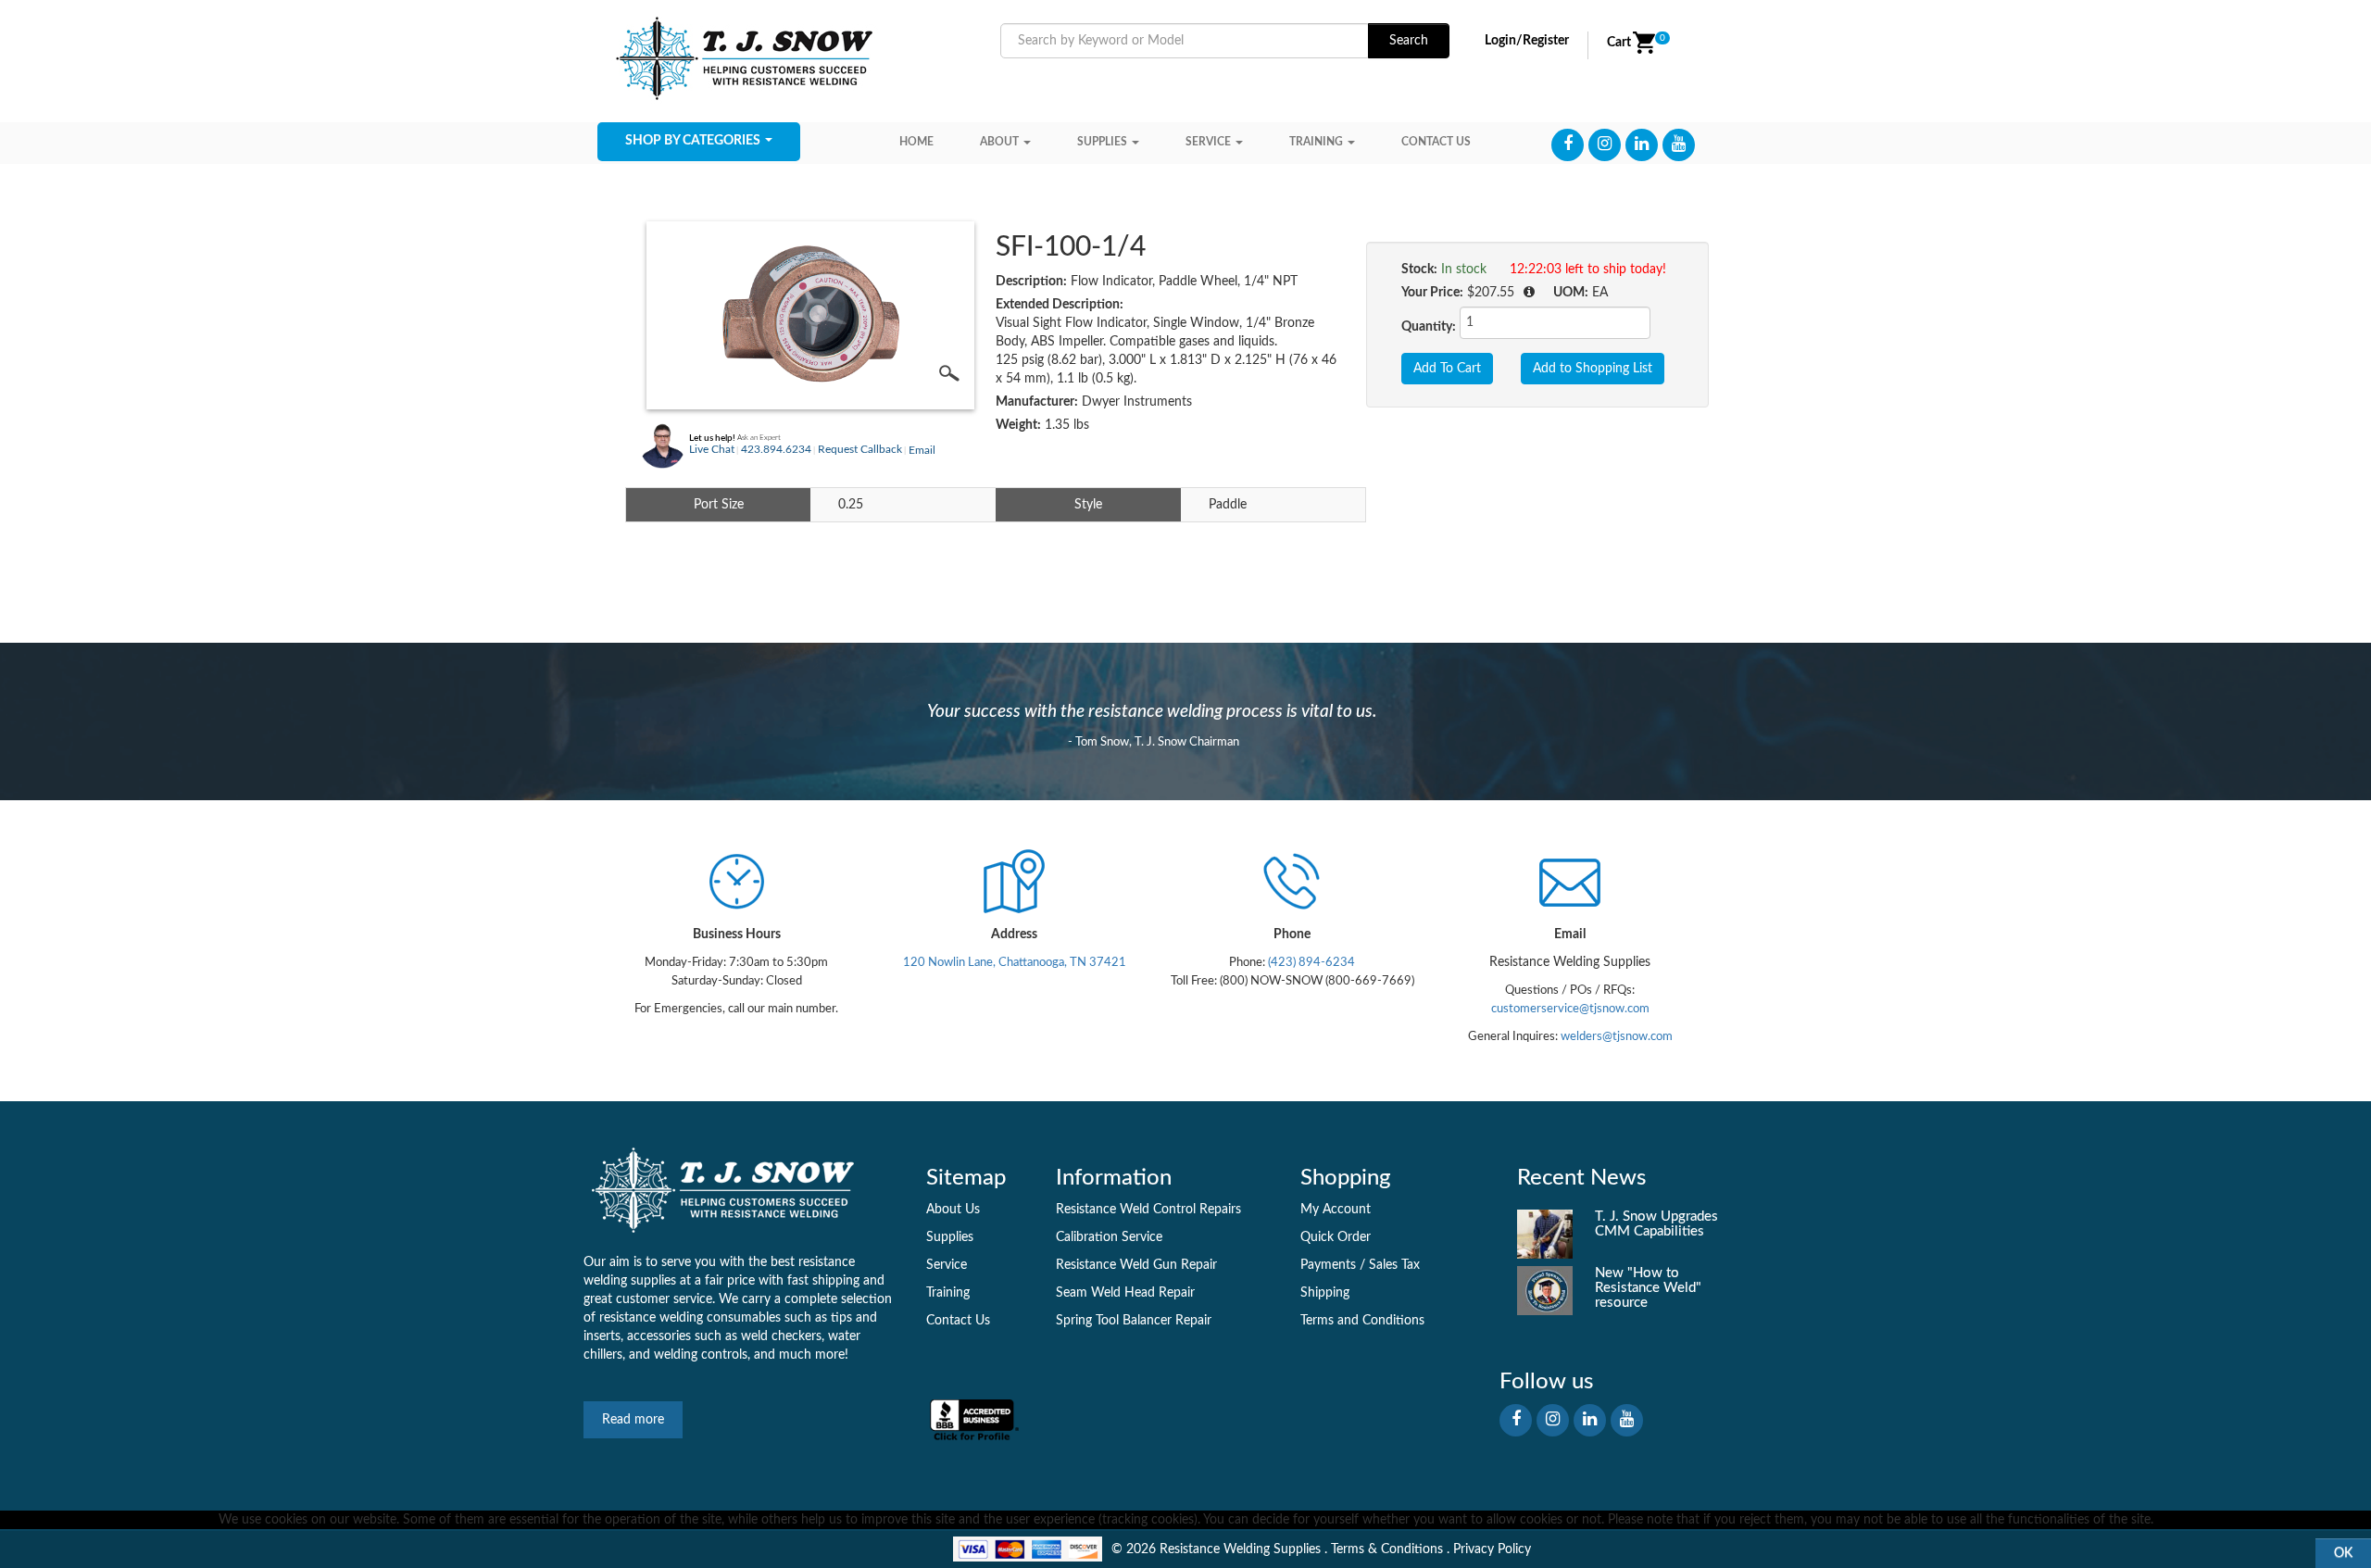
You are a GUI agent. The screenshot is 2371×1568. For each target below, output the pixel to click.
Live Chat (712, 450)
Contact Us (958, 1321)
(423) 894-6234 (1310, 962)
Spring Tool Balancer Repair (1134, 1321)
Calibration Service (1109, 1237)
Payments (1328, 1265)
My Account (1336, 1210)
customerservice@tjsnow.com (1570, 1009)
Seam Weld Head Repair (1125, 1293)
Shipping (1325, 1293)
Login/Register (1527, 41)
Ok (2343, 1553)
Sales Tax (1394, 1265)
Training (1316, 142)
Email (922, 450)
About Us (953, 1210)
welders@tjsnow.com (1617, 1036)
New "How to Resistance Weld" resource (1648, 1288)
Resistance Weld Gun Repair (1136, 1265)
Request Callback (860, 450)
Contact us (1436, 142)
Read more (633, 1420)
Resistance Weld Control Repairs (1148, 1210)
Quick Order (1336, 1237)
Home (916, 142)
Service (1208, 142)
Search (1409, 41)
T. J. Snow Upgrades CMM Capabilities (1656, 1224)
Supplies (1102, 142)
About (999, 142)
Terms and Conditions (1362, 1321)
